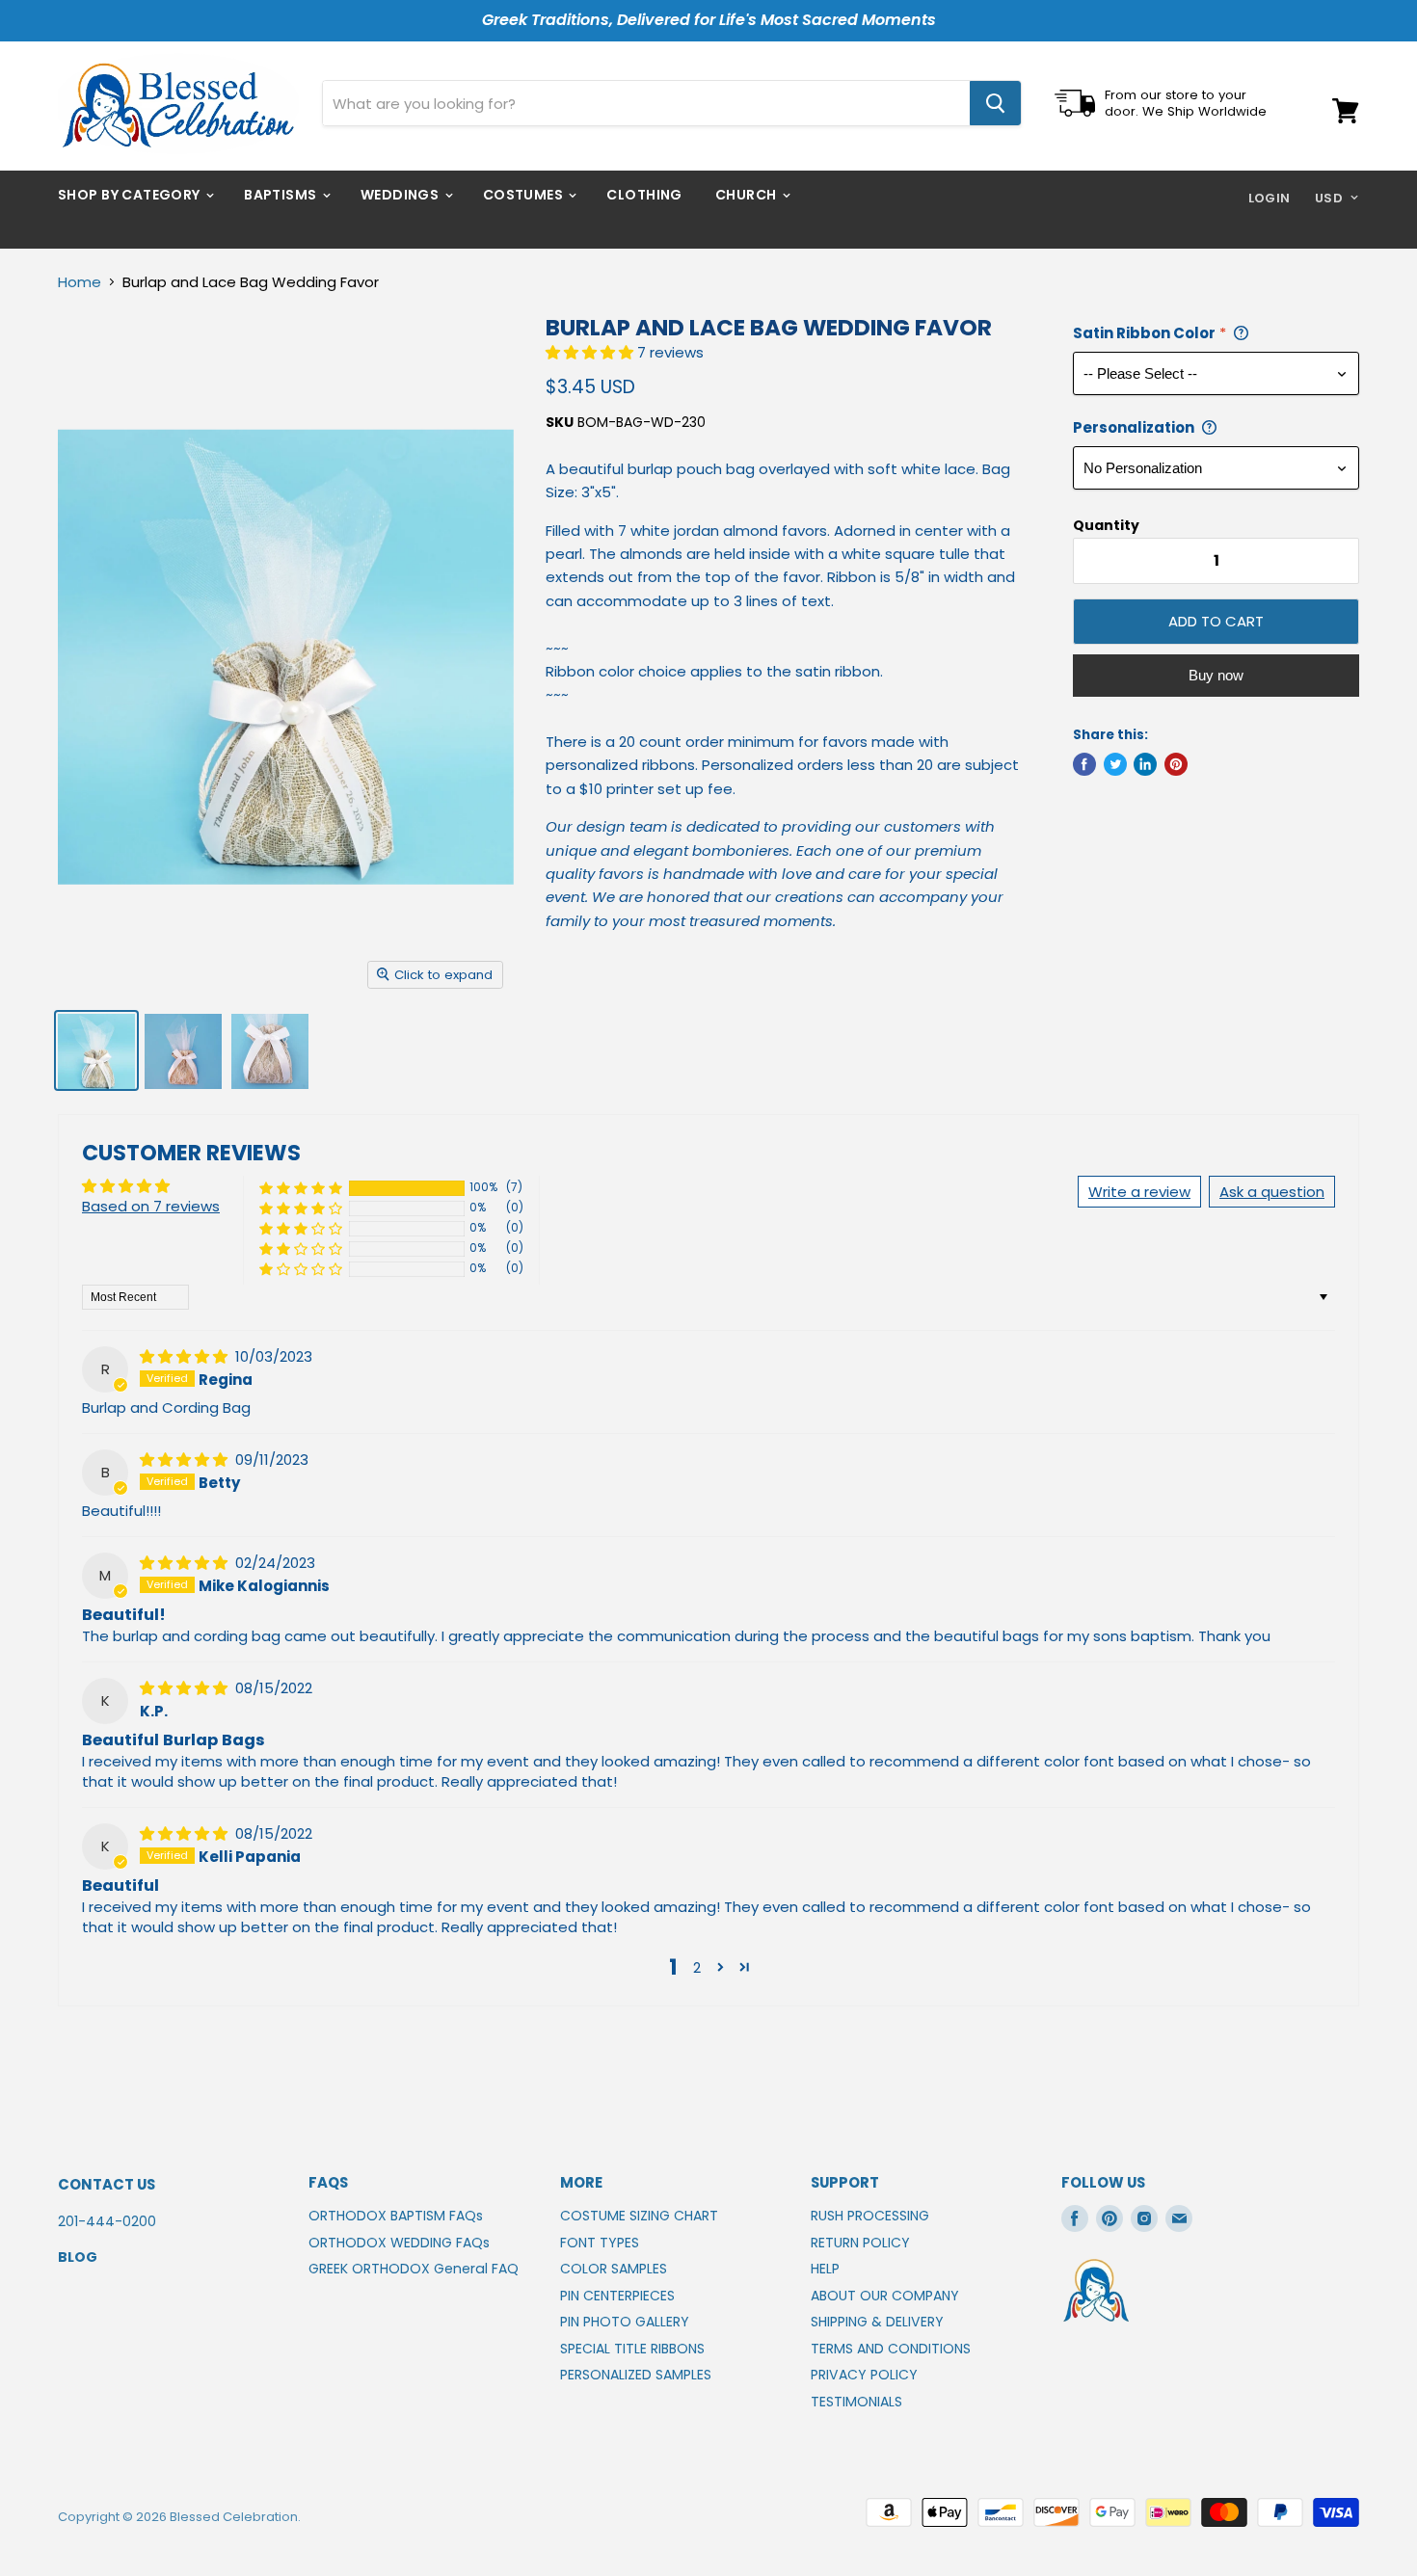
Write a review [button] (1139, 1192)
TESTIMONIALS (856, 2402)
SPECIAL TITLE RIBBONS (632, 2349)
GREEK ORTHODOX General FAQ (414, 2269)
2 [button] (697, 1967)
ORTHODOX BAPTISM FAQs (396, 2216)
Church (748, 195)
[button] (591, 352)
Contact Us (107, 2184)
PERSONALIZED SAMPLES (636, 2375)
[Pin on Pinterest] (1176, 764)
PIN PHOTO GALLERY (625, 2322)
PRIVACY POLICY (864, 2375)
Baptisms (282, 195)
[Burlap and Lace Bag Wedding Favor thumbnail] (96, 1050)
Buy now (1216, 675)
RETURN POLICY (860, 2243)
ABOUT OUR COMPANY (885, 2296)
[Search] (995, 103)
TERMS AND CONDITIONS (891, 2349)
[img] (186, 1356)
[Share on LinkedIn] (1145, 764)
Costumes (525, 195)
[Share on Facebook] (1084, 764)
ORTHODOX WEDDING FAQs (399, 2243)
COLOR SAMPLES (614, 2269)
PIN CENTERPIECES (617, 2296)
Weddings (401, 195)
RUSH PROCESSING (870, 2216)
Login (1270, 198)
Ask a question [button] (1272, 1192)
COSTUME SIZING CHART (639, 2216)
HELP (825, 2269)
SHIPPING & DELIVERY (877, 2322)
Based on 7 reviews (151, 1206)
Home (80, 282)
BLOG (78, 2257)
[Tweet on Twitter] (1115, 764)
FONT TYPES (600, 2243)
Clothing (644, 195)
